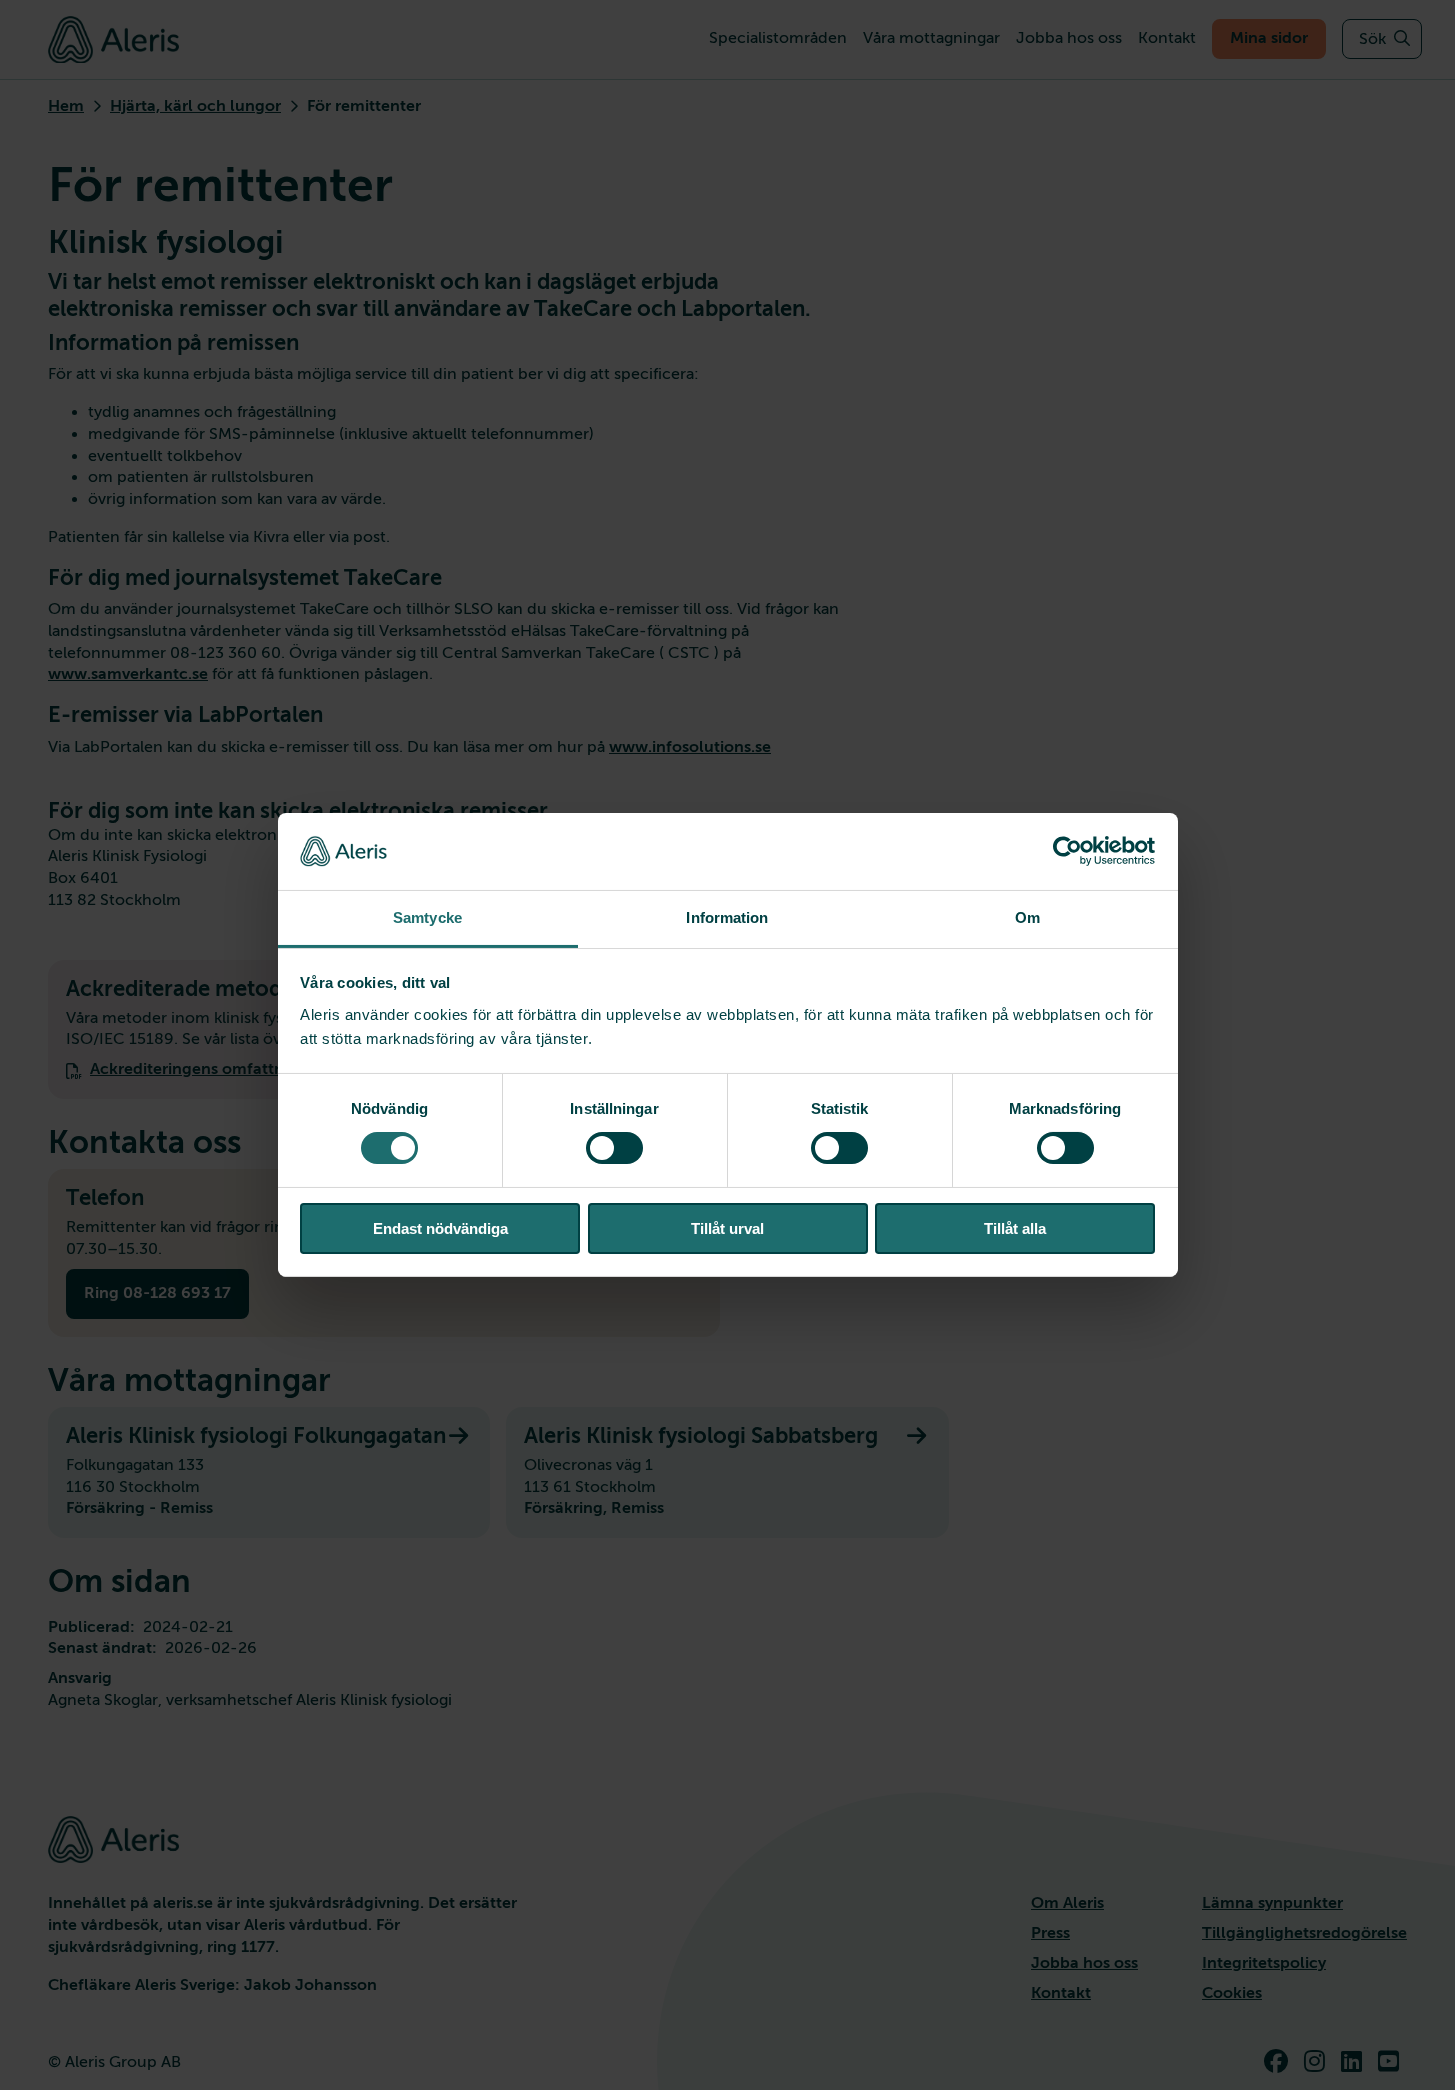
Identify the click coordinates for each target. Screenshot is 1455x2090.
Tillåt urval (727, 1228)
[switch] (614, 1148)
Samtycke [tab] (427, 917)
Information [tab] (727, 917)
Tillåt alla (1015, 1228)
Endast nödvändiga (440, 1228)
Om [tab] (1027, 917)
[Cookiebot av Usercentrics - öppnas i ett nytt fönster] (1067, 851)
